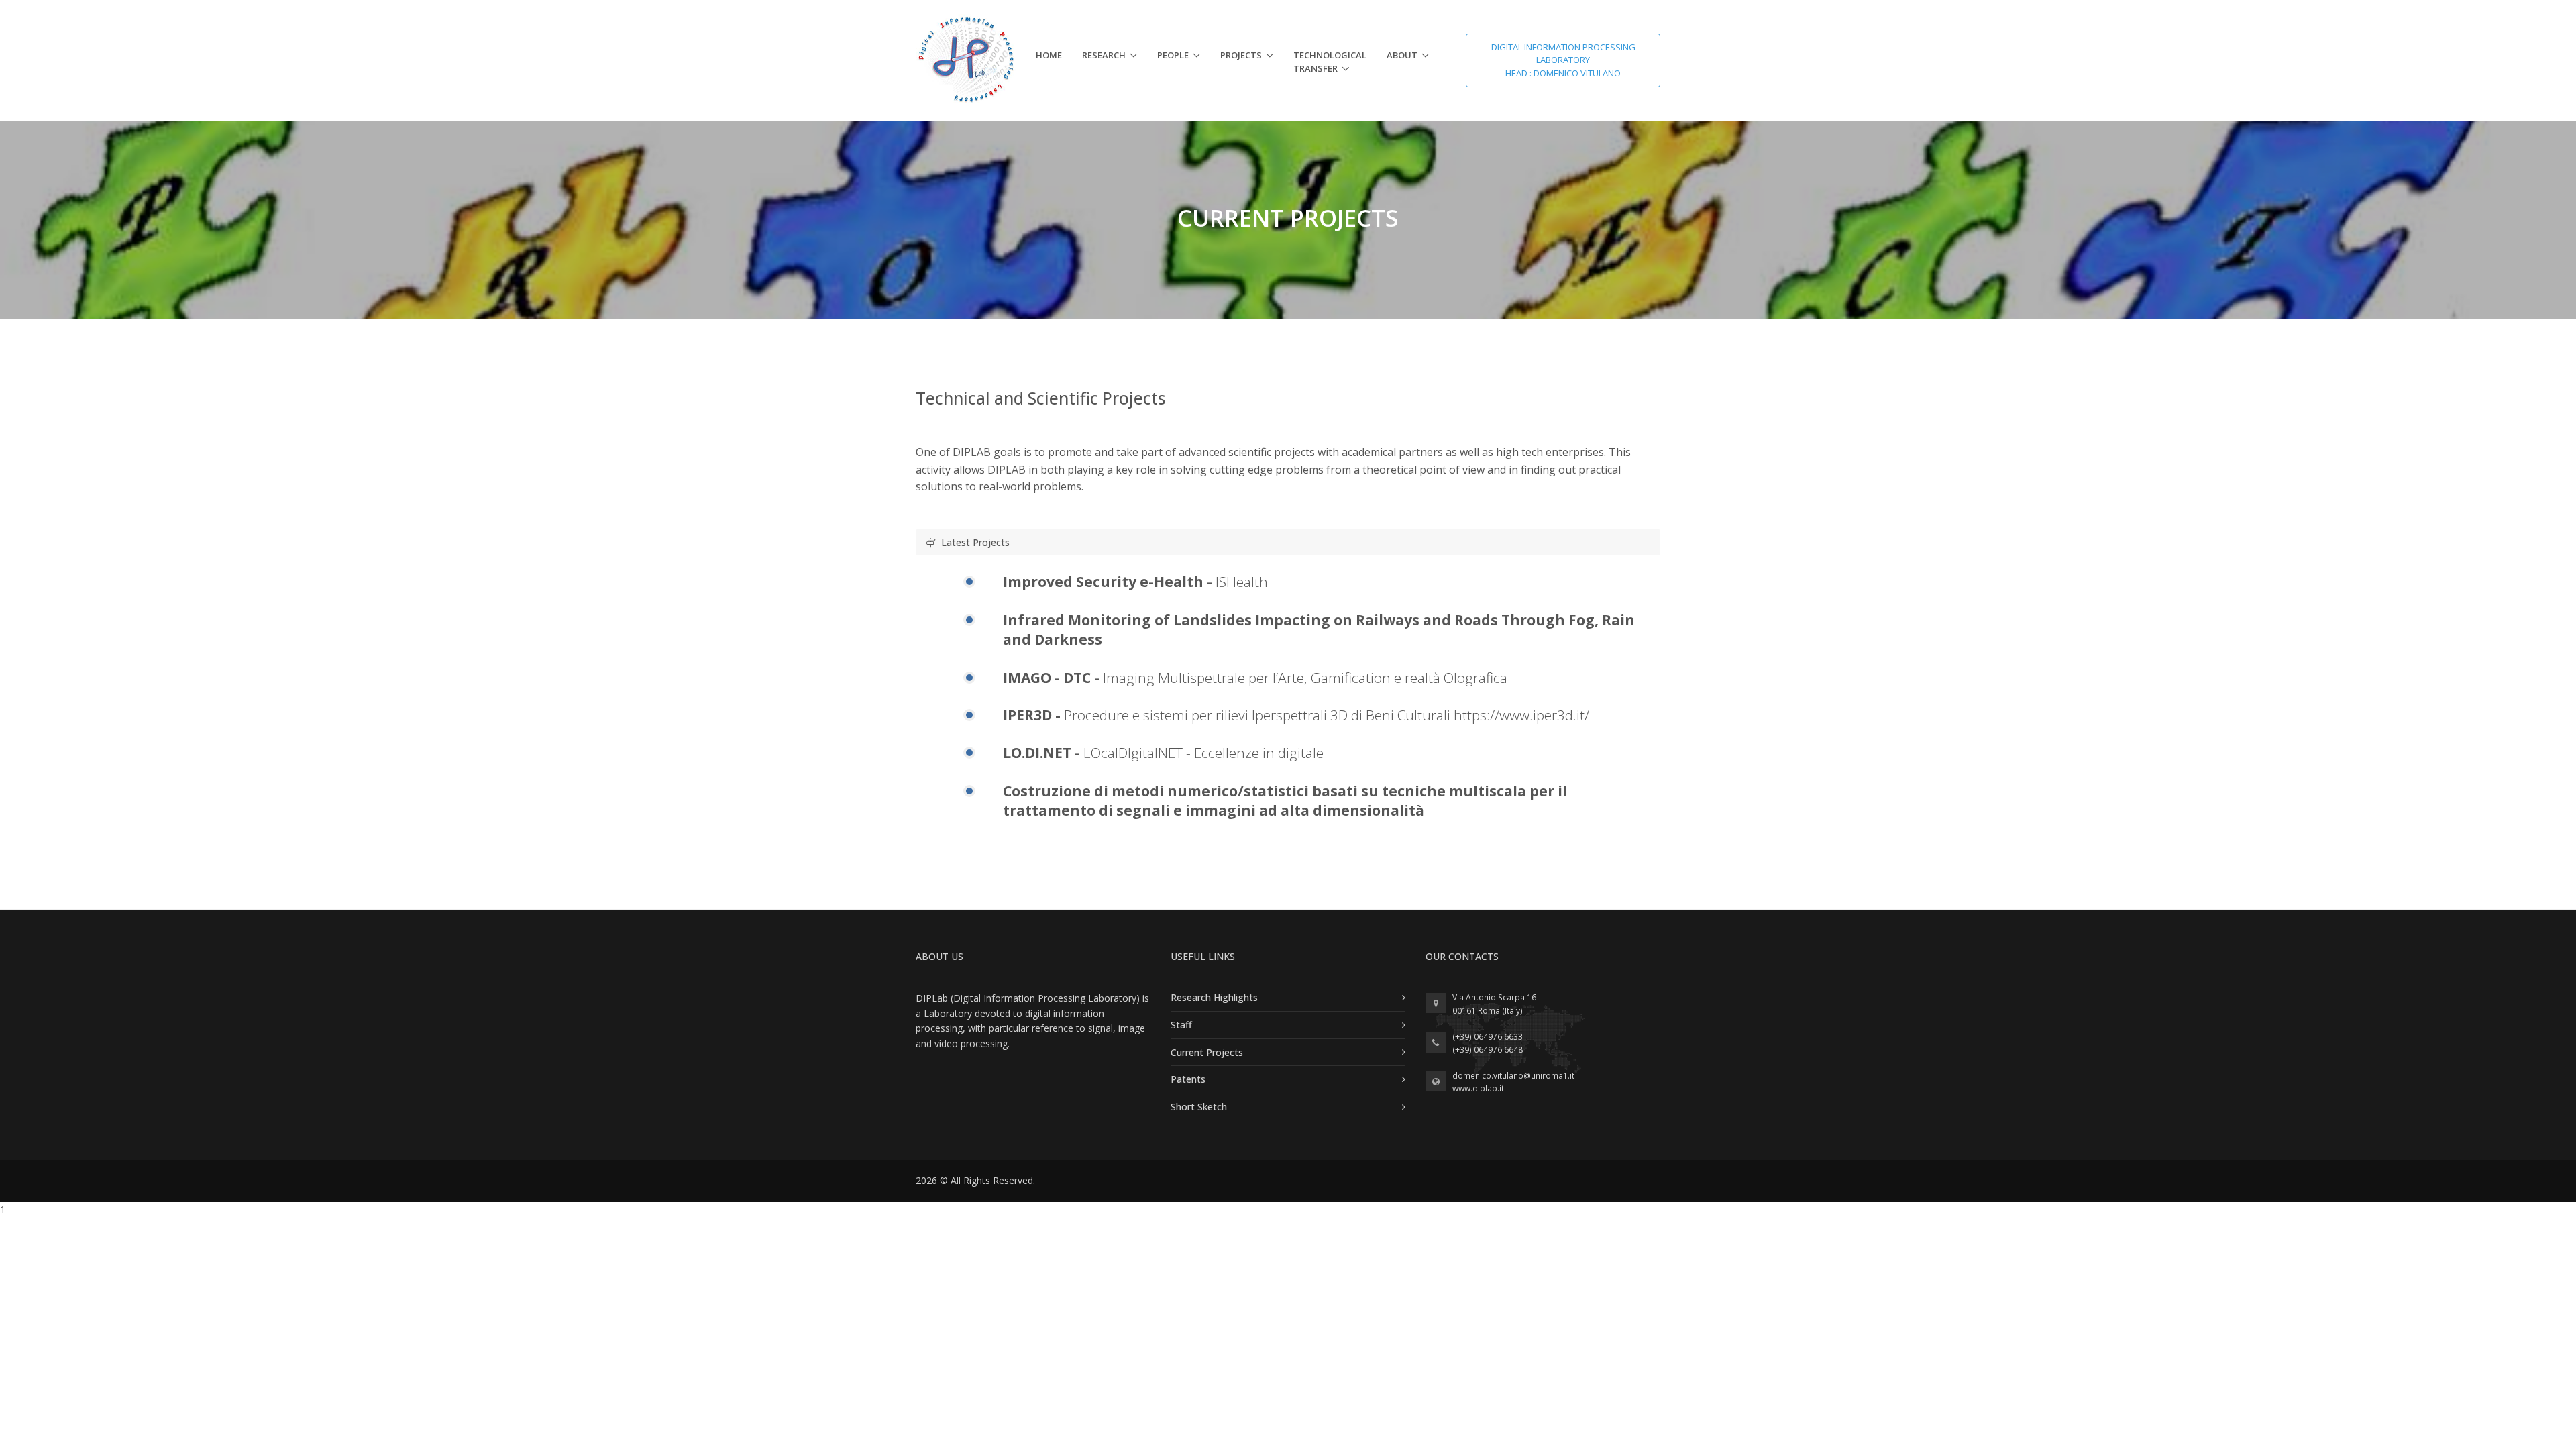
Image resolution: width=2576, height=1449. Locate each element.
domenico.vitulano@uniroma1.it (1513, 1076)
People (1173, 55)
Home (1049, 55)
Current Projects (1207, 1052)
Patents (1188, 1079)
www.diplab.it (1478, 1088)
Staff (1181, 1025)
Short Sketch (1199, 1107)
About (1402, 55)
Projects (1241, 55)
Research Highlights (1214, 997)
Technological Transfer (1330, 62)
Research (1104, 55)
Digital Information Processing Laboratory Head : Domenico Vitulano (1563, 60)
